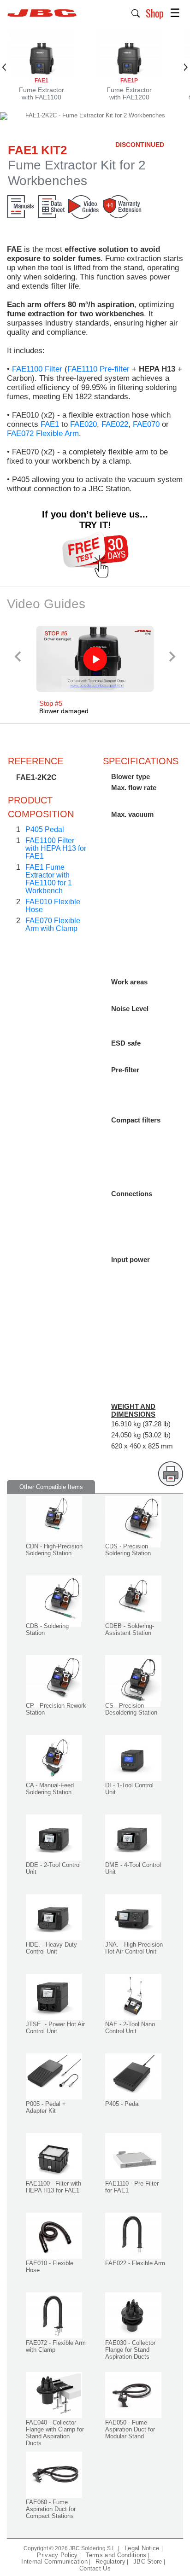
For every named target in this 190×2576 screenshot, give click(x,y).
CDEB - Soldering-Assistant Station (130, 1629)
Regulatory (110, 2561)
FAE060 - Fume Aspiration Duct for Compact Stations (51, 2509)
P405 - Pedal (122, 2104)
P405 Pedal (45, 829)
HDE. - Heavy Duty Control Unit (51, 1948)
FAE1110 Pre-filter (98, 369)
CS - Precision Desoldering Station (131, 1709)
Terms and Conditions (116, 2555)
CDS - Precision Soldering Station (128, 1550)
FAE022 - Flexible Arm (135, 2263)
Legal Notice (143, 2548)
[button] (136, 12)
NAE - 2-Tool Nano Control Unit (130, 2028)
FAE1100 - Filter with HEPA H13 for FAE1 (53, 2187)
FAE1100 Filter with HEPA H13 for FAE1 (56, 848)
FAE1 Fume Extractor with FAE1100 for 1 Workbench (49, 879)
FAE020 (83, 424)
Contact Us (95, 2568)
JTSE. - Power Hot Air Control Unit (55, 2028)
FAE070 (146, 424)
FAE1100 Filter (37, 369)
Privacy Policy (57, 2555)
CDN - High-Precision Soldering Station (54, 1550)
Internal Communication (54, 2561)
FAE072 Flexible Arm (43, 433)
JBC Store (148, 2561)
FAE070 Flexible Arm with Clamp (53, 925)
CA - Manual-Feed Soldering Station (50, 1789)
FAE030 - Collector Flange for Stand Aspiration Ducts (130, 2350)
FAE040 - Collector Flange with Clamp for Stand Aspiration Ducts (55, 2433)
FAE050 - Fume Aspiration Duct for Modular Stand (130, 2429)
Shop (155, 13)
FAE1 (50, 424)
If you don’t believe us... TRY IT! (95, 520)
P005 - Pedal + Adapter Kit (46, 2107)
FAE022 (115, 424)
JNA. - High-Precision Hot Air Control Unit (134, 1948)
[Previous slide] (18, 656)
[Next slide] (172, 656)
